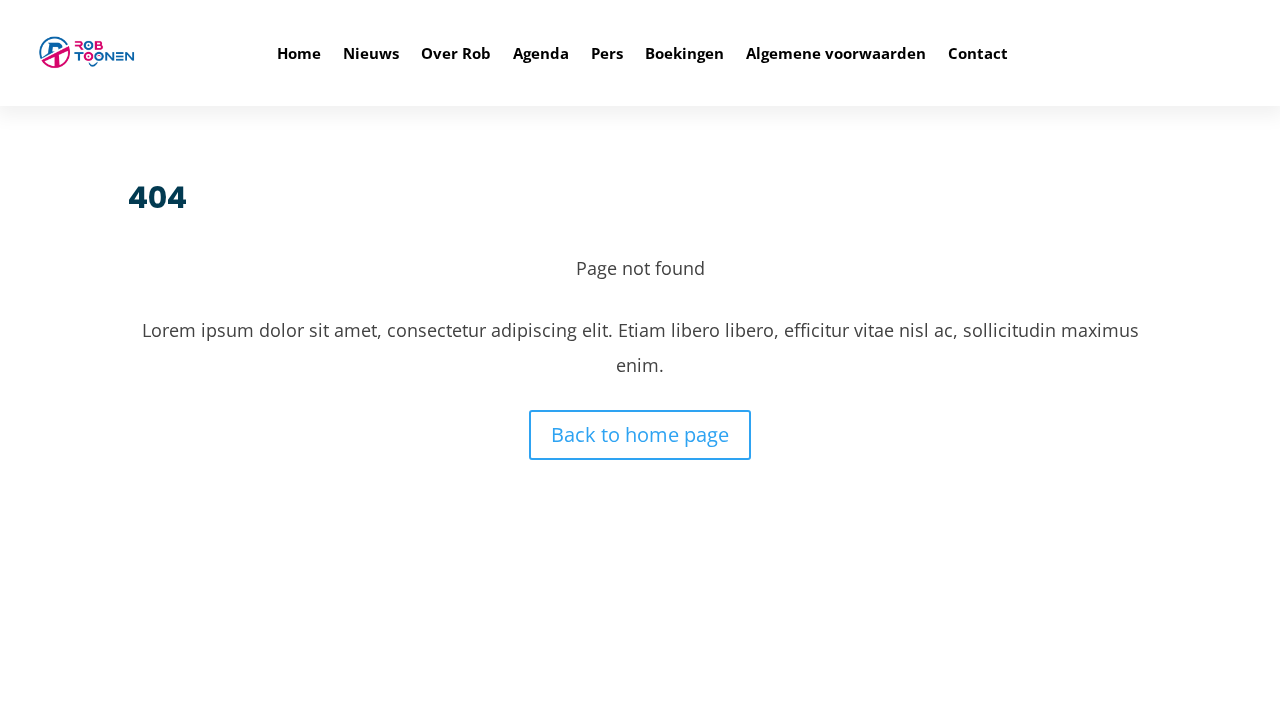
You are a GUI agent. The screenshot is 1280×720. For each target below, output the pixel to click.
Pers (607, 53)
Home (299, 53)
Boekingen (684, 53)
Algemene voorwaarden (836, 53)
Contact (978, 53)
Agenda (541, 53)
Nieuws (371, 53)
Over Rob (456, 53)
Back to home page (640, 434)
